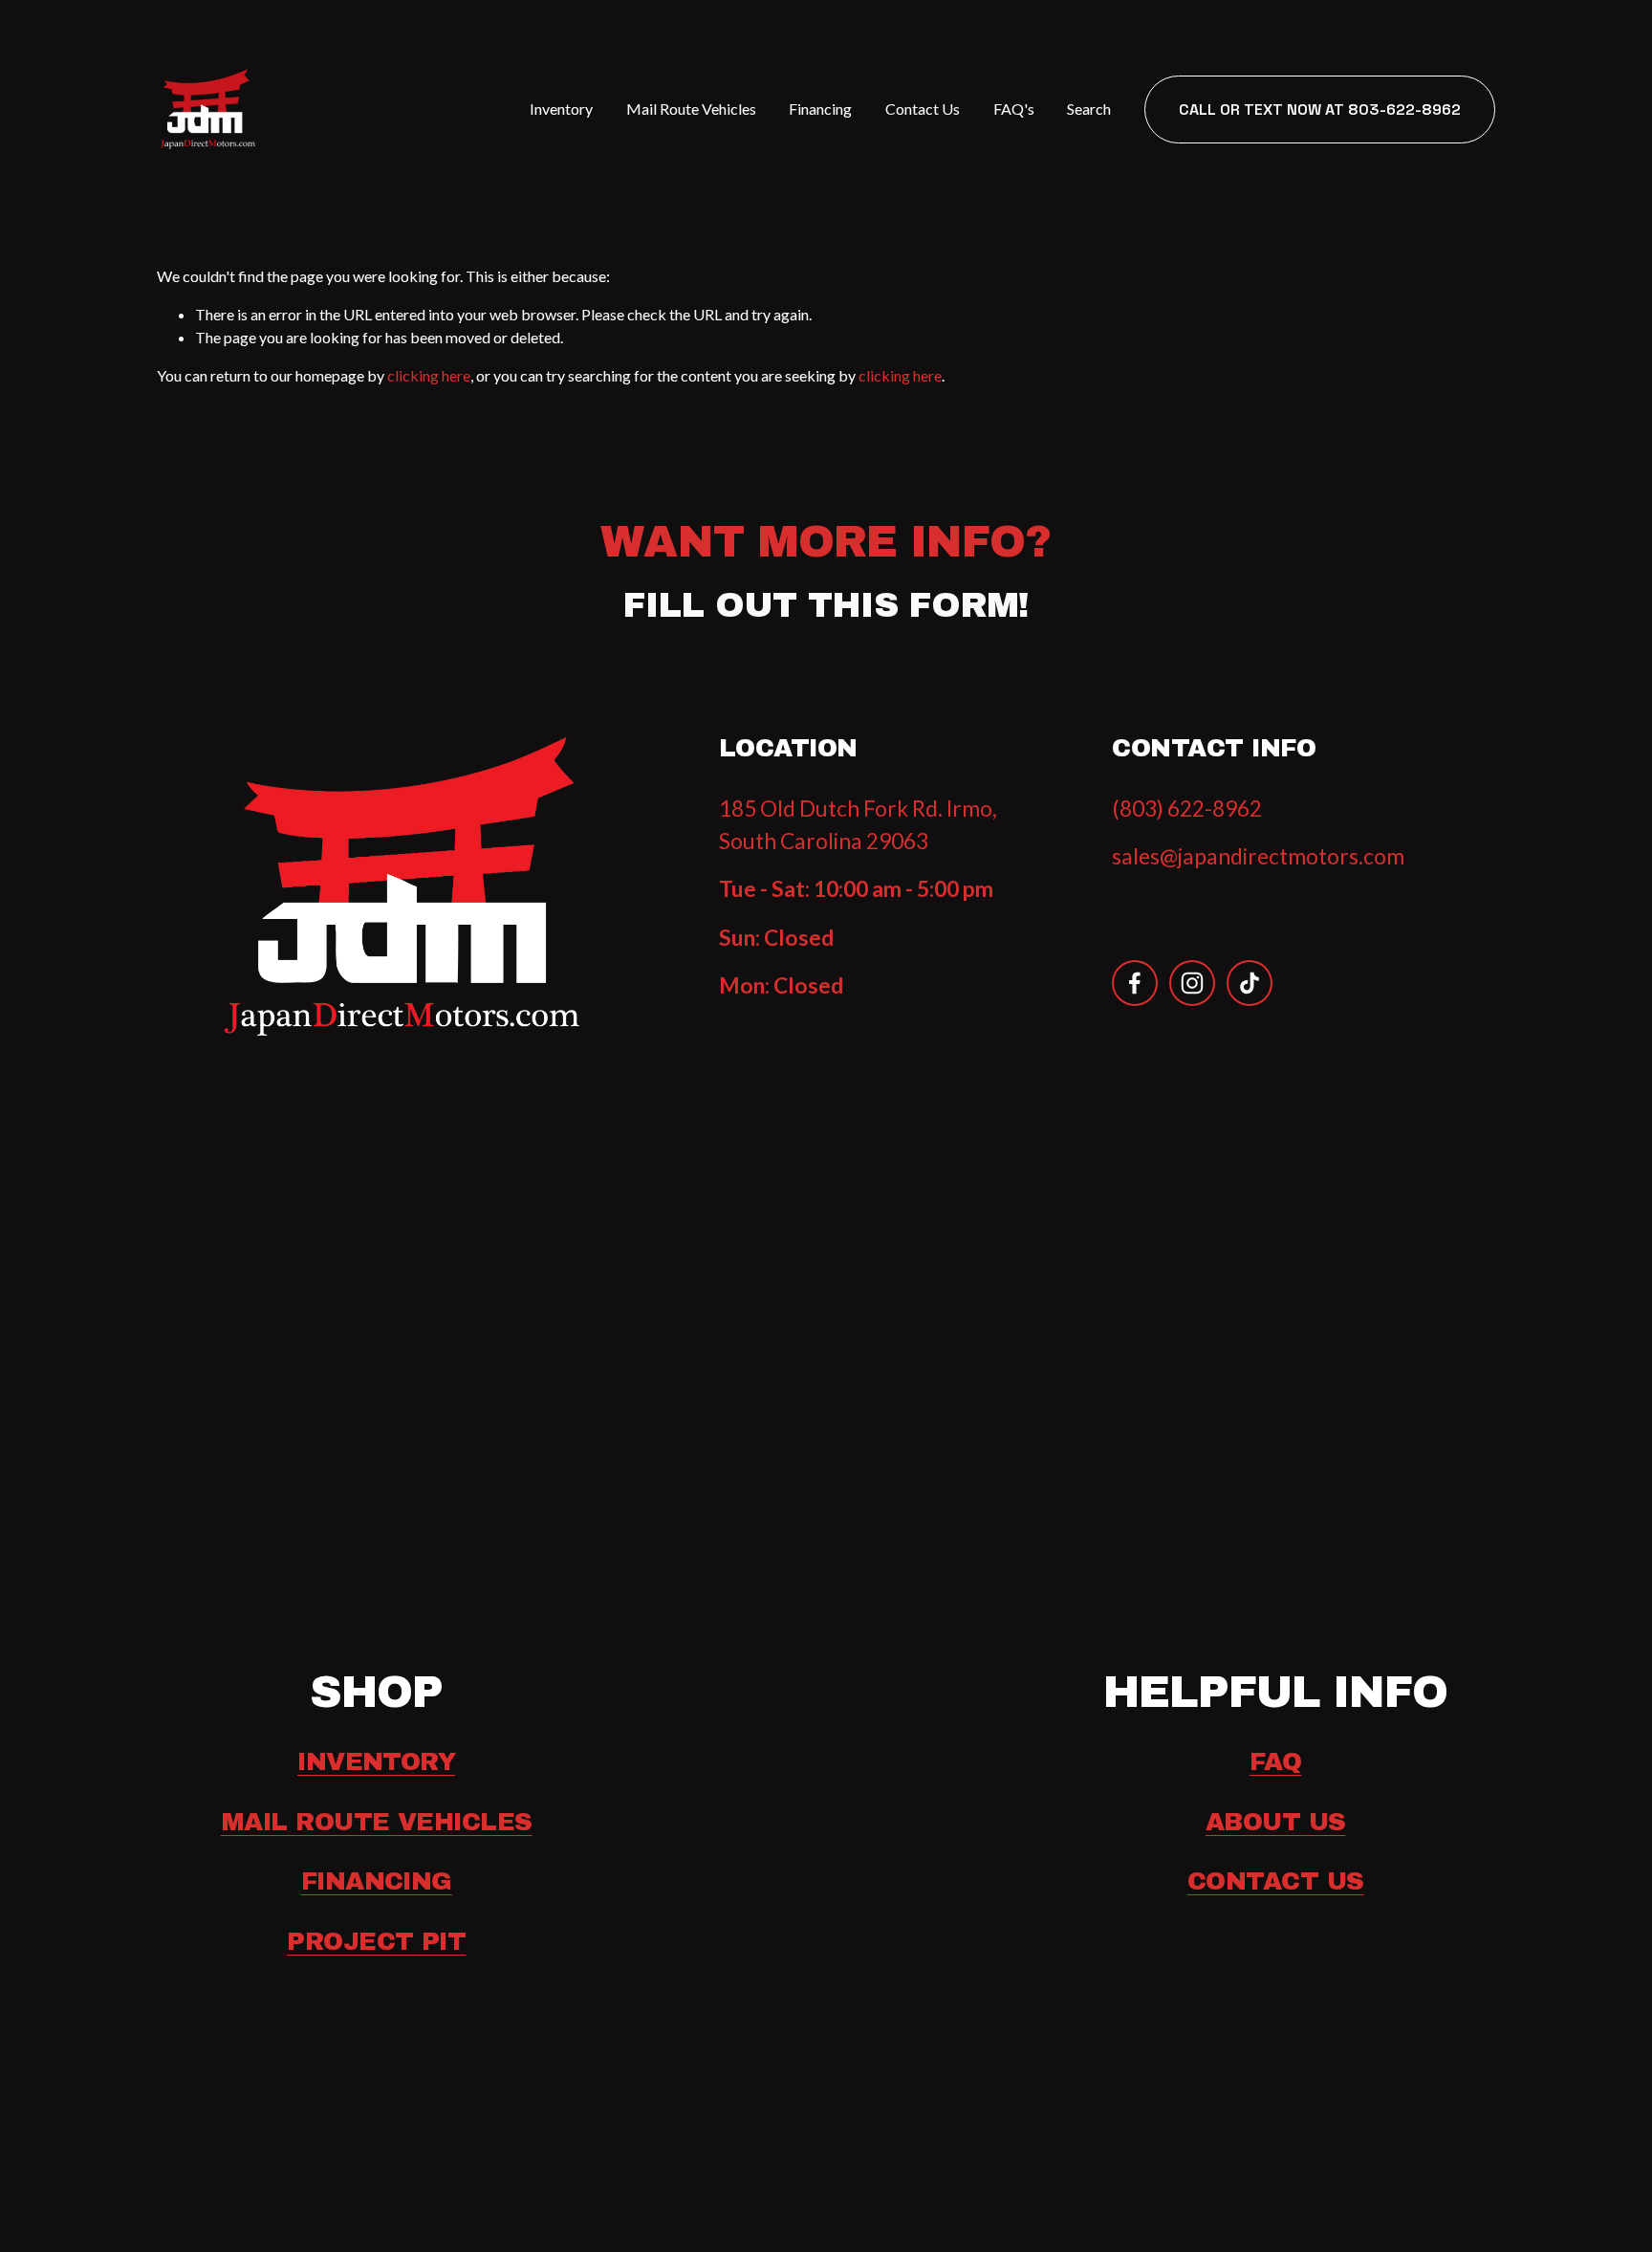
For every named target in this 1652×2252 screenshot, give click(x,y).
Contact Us (923, 109)
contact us (1276, 1881)
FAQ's (1014, 109)
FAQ (1275, 1761)
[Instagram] (1192, 983)
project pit (376, 1941)
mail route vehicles (377, 1822)
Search (1089, 109)
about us (1276, 1822)
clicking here (429, 375)
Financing (820, 109)
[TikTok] (1250, 983)
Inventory (561, 109)
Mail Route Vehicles (691, 109)
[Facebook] (1135, 983)
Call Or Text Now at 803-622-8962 (1320, 109)
